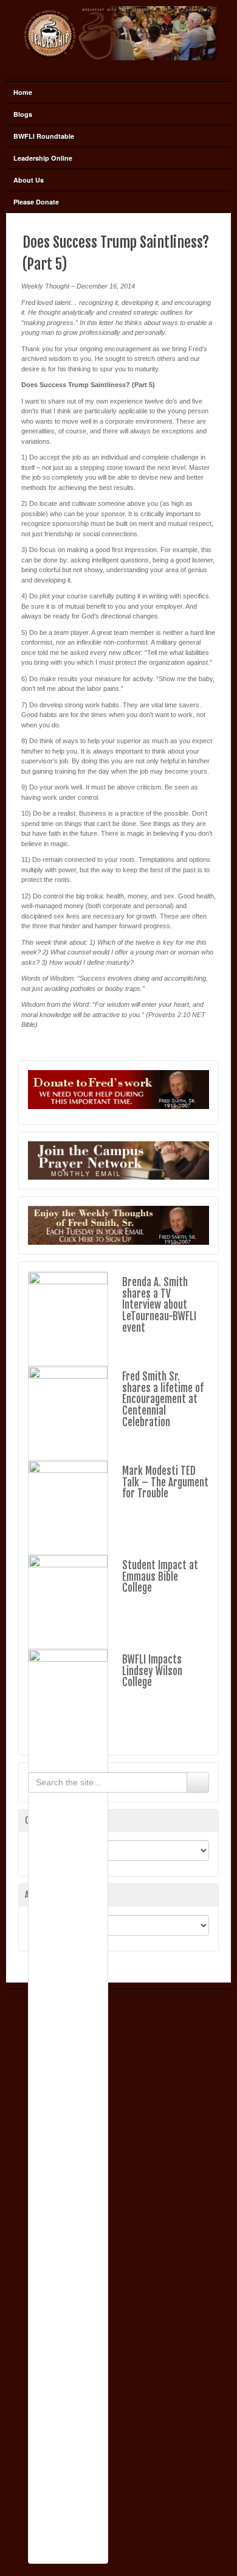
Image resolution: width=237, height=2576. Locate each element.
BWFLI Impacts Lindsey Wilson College (152, 1671)
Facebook (118, 68)
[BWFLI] (118, 33)
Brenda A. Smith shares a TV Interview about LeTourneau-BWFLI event (159, 1305)
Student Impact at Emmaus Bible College (160, 1577)
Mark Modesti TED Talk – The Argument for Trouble (165, 1482)
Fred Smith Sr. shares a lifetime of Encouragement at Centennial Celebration (163, 1399)
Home (23, 92)
